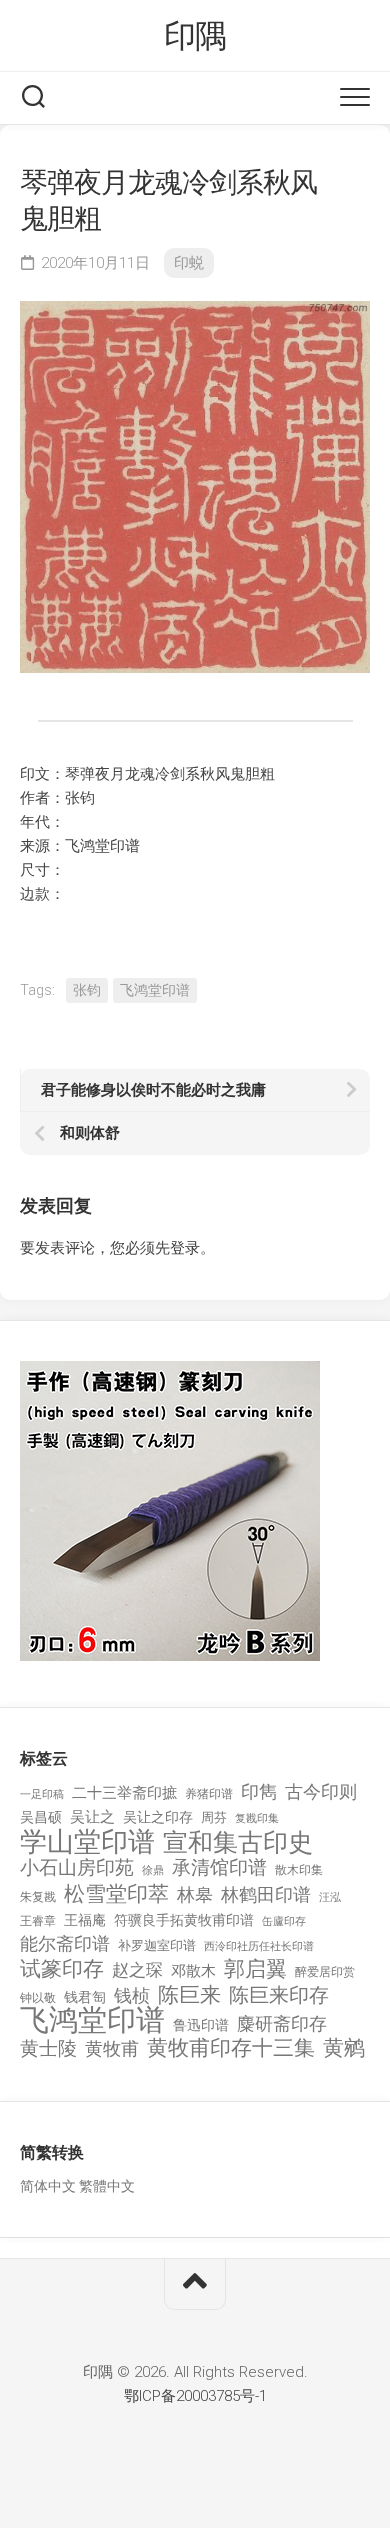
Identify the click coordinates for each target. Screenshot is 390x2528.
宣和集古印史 (238, 1842)
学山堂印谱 (87, 1842)
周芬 (214, 1817)
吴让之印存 (158, 1817)
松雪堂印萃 (116, 1894)
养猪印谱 (209, 1794)
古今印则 (321, 1792)
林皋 (195, 1894)
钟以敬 (38, 1998)
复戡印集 (257, 1818)
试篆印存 (62, 1969)
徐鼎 (153, 1870)
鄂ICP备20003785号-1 (195, 2396)
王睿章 (38, 1921)
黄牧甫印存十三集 (231, 2048)
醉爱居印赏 (325, 1972)
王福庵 (85, 1920)
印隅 (195, 36)
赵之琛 (137, 1970)
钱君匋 (85, 1997)
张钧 (87, 990)
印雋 (259, 1791)
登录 (185, 1248)
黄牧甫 (112, 2048)
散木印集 (299, 1870)
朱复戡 (38, 1897)
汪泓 (330, 1897)
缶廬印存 (284, 1921)
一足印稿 (42, 1794)
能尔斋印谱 (65, 1943)
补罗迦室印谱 (157, 1945)
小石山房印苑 (77, 1868)
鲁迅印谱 (201, 2025)
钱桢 (132, 1995)
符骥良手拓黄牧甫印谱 (184, 1920)
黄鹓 (344, 2048)
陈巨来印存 (279, 1996)
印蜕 (189, 263)
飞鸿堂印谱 (155, 990)
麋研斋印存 (282, 2023)
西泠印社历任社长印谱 (259, 1946)
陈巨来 (189, 1995)
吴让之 (92, 1817)
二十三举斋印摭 (124, 1793)
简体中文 (48, 2186)
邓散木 (193, 1971)
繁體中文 (107, 2186)
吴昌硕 (41, 1817)
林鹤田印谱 (266, 1894)
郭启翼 (255, 1969)
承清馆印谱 (219, 1868)
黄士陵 (48, 2049)
